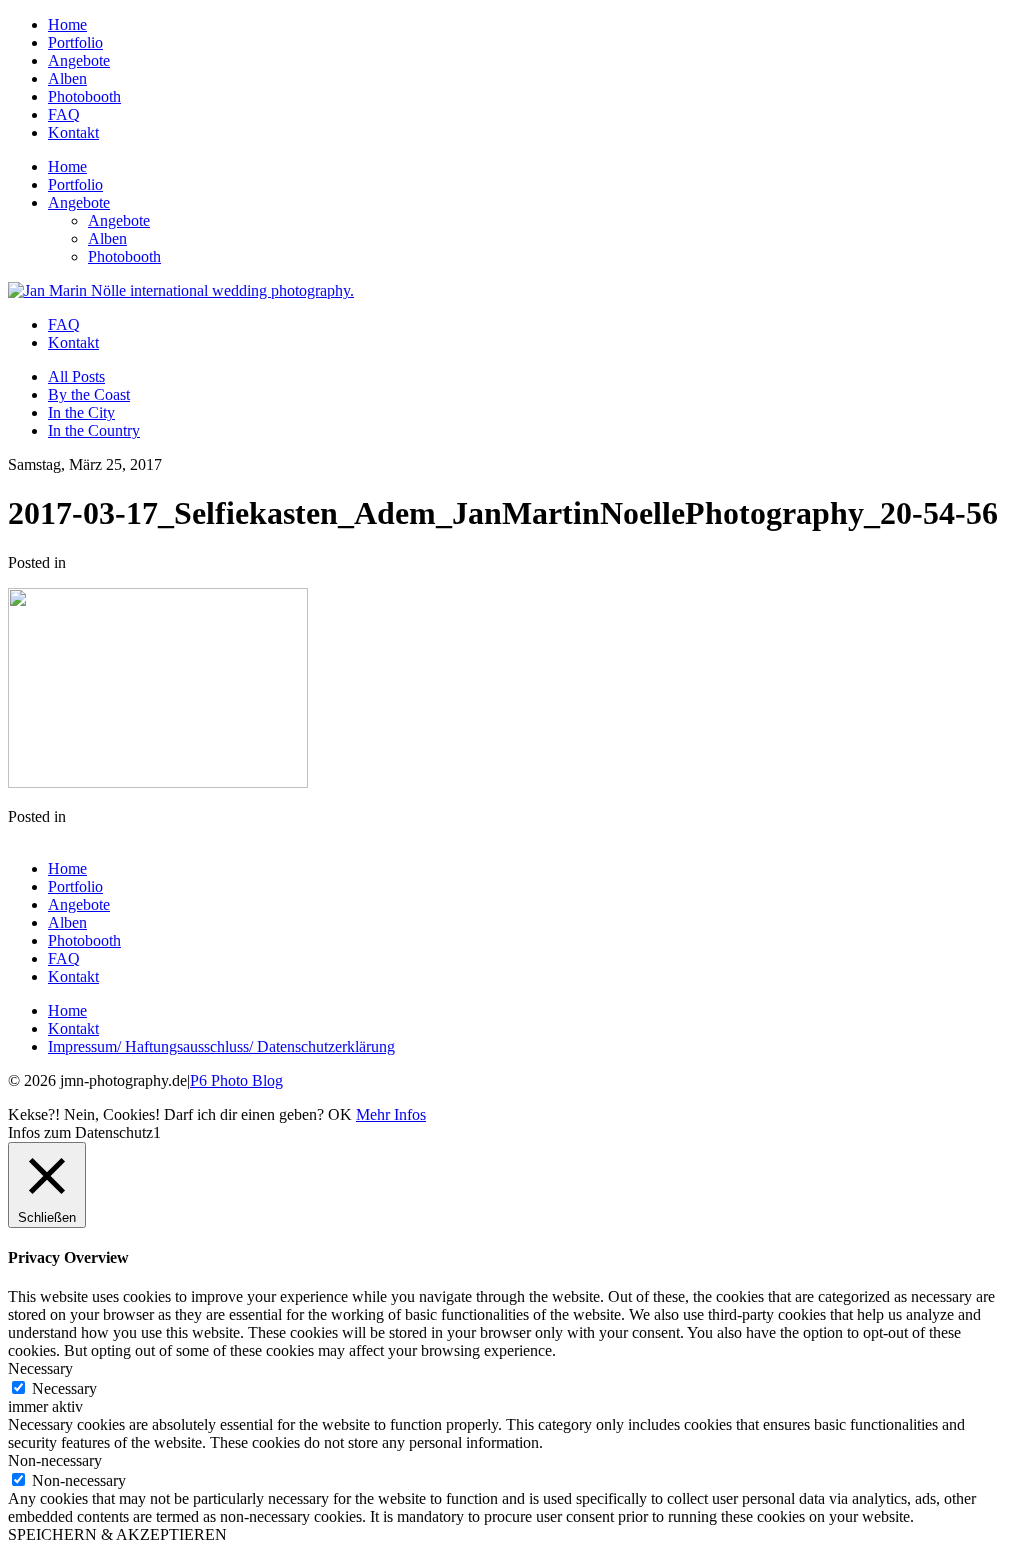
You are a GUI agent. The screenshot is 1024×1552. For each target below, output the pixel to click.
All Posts (76, 376)
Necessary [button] (40, 1368)
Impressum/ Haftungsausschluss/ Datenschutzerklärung (221, 1046)
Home (67, 24)
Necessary (64, 1388)
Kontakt (73, 132)
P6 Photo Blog (236, 1080)
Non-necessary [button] (55, 1460)
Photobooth (84, 96)
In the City (81, 412)
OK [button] (340, 1114)
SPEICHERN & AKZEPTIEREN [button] (117, 1534)
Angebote (79, 60)
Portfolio (75, 42)
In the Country (94, 430)
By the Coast (89, 394)
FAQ (64, 114)
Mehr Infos (391, 1114)
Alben (67, 78)
